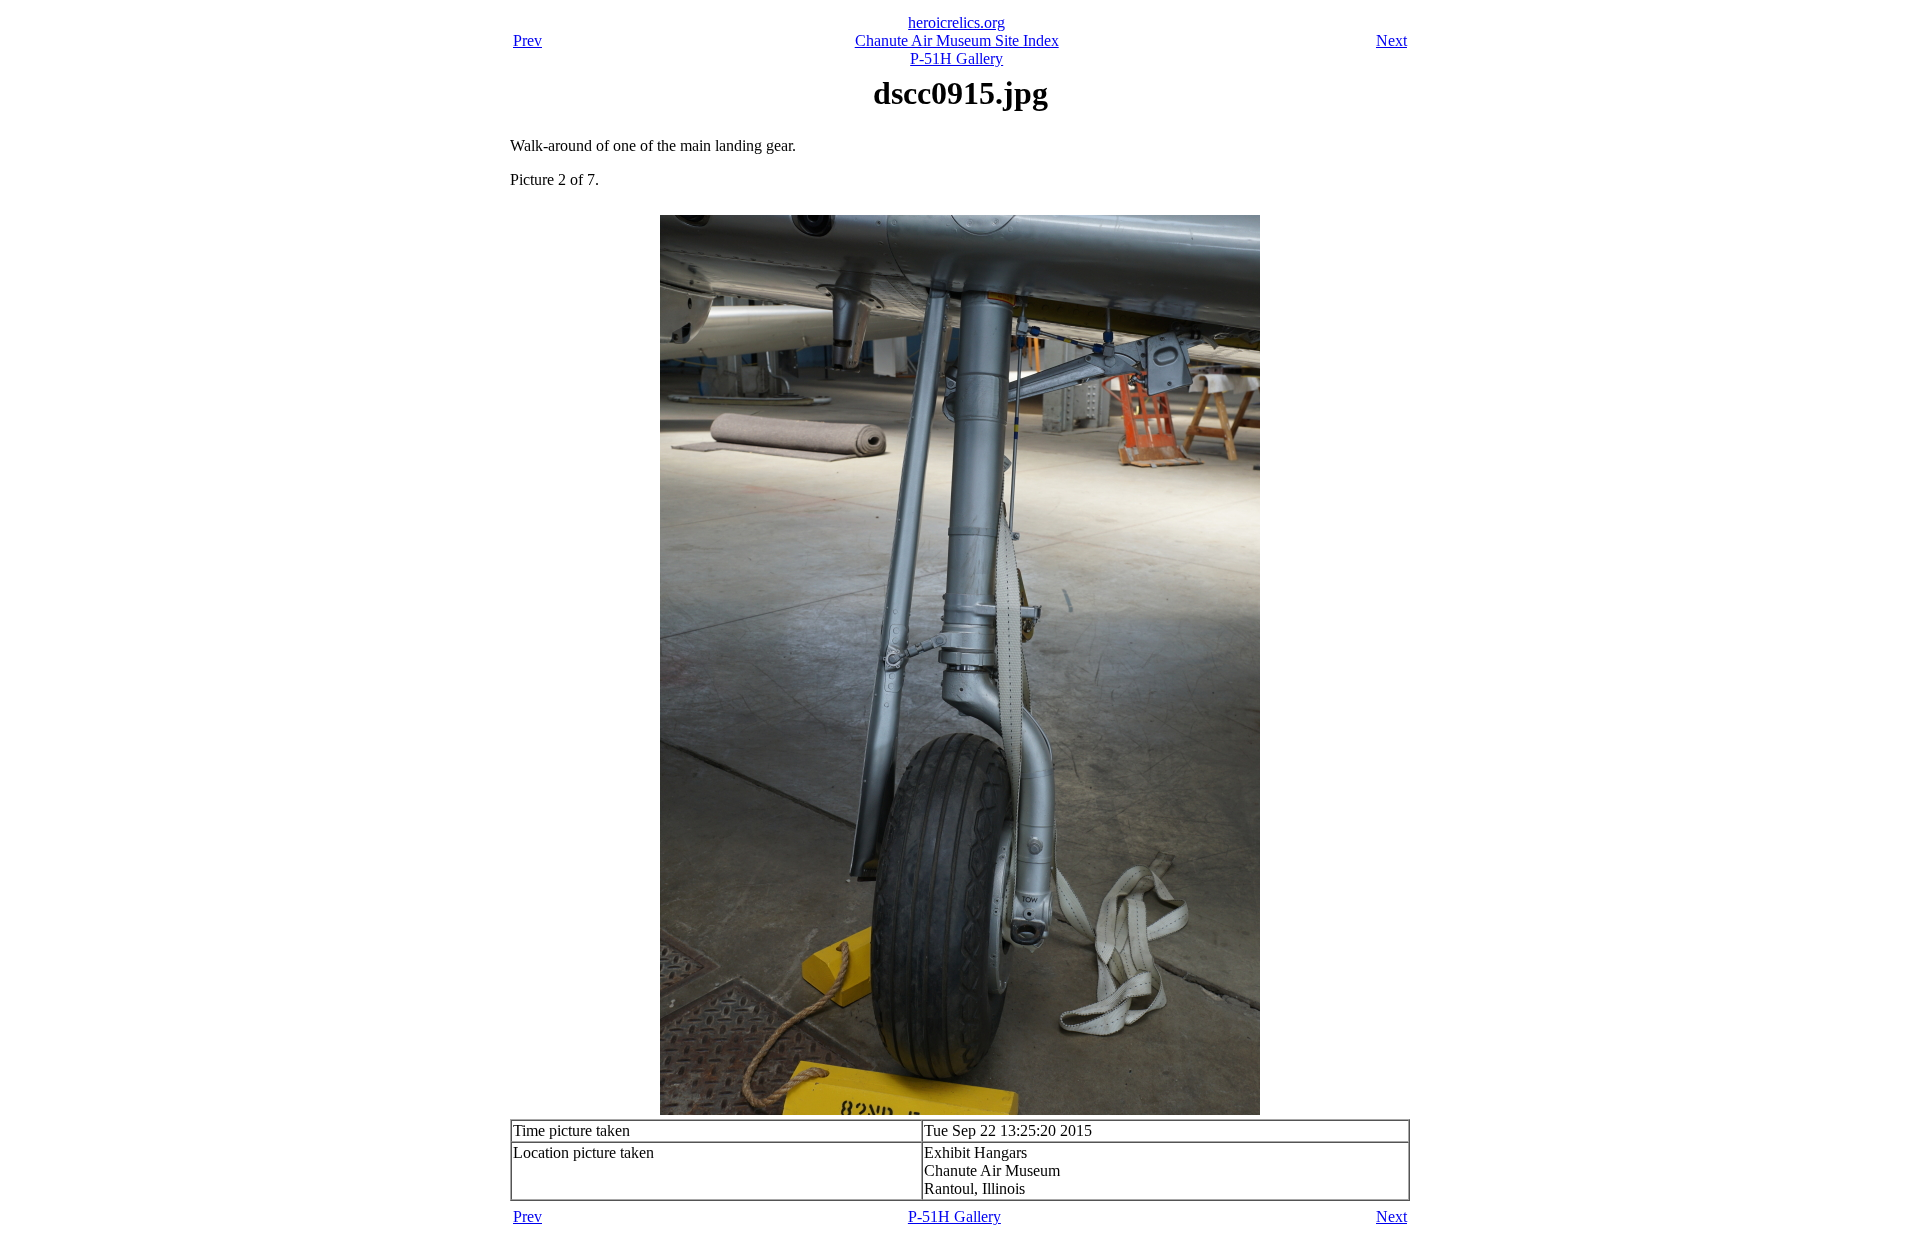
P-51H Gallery (956, 58)
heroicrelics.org (956, 22)
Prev (527, 40)
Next (1391, 40)
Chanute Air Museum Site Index (957, 40)
